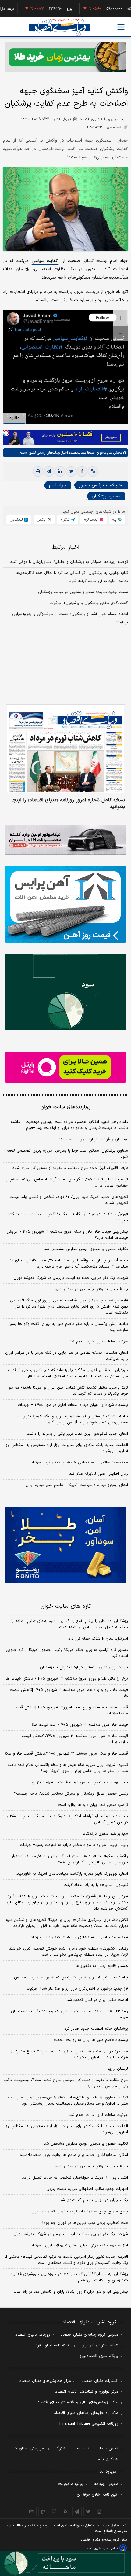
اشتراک (61, 2449)
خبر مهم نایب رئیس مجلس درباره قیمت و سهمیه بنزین (80, 1782)
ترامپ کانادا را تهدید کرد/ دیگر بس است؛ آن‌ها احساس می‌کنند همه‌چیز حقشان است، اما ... (67, 1183)
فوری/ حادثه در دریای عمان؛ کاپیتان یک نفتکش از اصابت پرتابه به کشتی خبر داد (66, 1217)
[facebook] (82, 471)
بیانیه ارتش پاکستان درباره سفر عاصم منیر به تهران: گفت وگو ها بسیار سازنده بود (68, 1327)
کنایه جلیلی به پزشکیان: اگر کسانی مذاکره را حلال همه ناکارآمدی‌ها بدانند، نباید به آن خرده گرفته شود (72, 577)
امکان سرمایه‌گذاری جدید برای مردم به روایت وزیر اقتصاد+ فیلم (74, 2155)
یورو (53, 9)
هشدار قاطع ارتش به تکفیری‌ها (102, 1966)
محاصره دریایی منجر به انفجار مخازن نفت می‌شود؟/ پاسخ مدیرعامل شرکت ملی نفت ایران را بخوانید (69, 2054)
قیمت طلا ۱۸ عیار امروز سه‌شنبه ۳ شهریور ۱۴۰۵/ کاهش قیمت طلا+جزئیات (75, 1739)
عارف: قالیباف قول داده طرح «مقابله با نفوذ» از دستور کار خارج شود (70, 1168)
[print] (38, 471)
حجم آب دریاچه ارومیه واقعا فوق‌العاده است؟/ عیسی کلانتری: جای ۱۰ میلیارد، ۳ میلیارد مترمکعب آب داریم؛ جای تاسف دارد (69, 1264)
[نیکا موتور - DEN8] (65, 840)
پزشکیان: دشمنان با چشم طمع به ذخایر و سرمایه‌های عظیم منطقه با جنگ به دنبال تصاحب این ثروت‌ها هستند (70, 1624)
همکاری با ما (107, 2459)
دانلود (14, 418)
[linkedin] (60, 471)
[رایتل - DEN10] (65, 1067)
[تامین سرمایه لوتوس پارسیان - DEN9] (65, 992)
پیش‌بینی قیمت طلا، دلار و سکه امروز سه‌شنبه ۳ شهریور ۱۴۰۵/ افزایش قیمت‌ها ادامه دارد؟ (67, 1235)
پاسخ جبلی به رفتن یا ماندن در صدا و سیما (91, 1289)
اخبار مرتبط (66, 547)
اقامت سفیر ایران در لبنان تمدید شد (97, 2000)
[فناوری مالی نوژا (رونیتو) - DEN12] (65, 1545)
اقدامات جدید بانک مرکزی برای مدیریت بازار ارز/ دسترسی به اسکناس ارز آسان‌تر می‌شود (67, 1448)
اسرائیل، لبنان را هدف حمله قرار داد (98, 1639)
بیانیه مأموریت (71, 2484)
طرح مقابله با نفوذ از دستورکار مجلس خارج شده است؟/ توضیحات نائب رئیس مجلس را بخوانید (66, 2083)
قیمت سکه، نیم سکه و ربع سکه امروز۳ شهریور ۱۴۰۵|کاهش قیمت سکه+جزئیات (71, 1711)
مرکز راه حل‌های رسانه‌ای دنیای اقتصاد (86, 2413)
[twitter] (71, 471)
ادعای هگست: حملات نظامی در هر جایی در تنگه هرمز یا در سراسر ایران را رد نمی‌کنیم (67, 1356)
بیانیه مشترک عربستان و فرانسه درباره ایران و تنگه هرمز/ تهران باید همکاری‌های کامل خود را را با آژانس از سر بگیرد (71, 1419)
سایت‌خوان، (103, 453)
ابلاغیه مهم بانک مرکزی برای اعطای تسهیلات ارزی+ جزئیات (79, 2246)
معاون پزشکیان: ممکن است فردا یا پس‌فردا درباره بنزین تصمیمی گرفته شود (67, 1154)
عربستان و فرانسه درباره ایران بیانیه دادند (93, 1139)
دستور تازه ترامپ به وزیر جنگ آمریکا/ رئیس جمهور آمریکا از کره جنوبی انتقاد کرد (67, 1653)
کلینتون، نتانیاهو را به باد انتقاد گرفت (96, 1885)
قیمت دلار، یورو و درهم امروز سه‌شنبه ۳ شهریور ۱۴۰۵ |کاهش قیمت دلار (69, 1693)
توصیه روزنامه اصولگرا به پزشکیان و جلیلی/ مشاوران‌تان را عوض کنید (69, 562)
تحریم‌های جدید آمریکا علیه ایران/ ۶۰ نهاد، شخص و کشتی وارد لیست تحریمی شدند (69, 1200)
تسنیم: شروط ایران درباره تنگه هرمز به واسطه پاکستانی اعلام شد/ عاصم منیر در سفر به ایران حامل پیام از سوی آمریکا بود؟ (68, 1768)
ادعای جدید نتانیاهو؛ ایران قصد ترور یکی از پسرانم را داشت (77, 1434)
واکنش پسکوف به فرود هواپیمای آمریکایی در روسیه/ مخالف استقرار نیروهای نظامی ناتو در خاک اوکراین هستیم (70, 1859)
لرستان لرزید (118, 2069)
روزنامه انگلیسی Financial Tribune (89, 2424)
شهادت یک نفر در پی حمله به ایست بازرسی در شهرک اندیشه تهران (71, 1278)
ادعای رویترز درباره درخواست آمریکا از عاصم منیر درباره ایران (77, 1485)
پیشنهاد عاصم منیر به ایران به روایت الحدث (91, 2040)
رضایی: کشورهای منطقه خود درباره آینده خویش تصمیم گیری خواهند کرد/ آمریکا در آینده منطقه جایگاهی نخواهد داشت (69, 1952)
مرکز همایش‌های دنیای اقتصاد (45, 2381)
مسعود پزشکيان (106, 496)
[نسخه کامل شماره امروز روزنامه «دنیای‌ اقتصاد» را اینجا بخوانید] (65, 749)
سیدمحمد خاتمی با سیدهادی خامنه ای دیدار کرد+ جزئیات (79, 1463)
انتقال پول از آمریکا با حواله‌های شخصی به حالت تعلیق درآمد (75, 2178)
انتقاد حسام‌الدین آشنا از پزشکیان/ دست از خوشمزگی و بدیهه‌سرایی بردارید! (70, 618)
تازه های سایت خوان (66, 1606)
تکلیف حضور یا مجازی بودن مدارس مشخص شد (86, 1249)
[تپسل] (6, 433)
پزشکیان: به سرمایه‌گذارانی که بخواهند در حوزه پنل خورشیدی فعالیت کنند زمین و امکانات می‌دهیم (69, 2277)
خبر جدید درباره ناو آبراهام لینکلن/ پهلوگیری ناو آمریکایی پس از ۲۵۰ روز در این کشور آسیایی (65, 1819)
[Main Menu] (121, 27)
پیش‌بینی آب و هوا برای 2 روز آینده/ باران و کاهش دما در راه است (71, 2292)
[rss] (66, 2511)
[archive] (32, 2511)
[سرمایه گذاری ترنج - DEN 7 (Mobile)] (65, 57)
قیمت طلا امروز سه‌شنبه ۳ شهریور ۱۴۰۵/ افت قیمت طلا (80, 1725)
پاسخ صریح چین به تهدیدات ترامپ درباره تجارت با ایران (80, 2212)
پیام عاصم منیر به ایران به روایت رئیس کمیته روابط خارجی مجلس (71, 1977)
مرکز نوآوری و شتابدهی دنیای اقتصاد (87, 2392)
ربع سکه (117, 9)
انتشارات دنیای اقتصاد (100, 2381)
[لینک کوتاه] (93, 471)
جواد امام (58, 485)
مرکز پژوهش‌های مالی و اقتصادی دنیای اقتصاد (78, 2402)
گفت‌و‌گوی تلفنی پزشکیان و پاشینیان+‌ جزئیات (89, 603)
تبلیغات (83, 2449)
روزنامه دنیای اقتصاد (33, 2335)
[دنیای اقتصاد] (60, 27)
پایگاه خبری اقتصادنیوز (99, 2356)
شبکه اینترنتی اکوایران (100, 2345)
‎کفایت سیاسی (45, 261)
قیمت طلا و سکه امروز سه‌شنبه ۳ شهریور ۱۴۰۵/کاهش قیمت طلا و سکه (66, 1754)
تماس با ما (109, 2449)
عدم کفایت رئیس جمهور (101, 485)
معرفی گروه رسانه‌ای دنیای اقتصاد (89, 2335)
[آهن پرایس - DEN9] (65, 904)
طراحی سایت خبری (106, 2548)
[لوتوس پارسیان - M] (65, 2563)
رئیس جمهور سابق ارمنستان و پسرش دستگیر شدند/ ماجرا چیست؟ (71, 1794)
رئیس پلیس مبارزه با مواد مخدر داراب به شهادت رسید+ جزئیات (74, 1845)
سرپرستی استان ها (29, 2449)
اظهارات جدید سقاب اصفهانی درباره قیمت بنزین (87, 2189)
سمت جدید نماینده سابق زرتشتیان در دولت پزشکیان (83, 592)
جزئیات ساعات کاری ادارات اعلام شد (99, 1342)
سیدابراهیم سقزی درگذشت (105, 1834)
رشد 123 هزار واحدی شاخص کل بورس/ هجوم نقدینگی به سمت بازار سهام (69, 2014)
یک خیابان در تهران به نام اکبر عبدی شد (94, 2200)
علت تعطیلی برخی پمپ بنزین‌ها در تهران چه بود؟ (85, 2223)
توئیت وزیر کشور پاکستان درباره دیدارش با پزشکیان (84, 1667)
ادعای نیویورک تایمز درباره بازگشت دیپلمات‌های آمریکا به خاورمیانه (72, 1874)
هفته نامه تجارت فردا (53, 2345)
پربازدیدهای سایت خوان (65, 1107)
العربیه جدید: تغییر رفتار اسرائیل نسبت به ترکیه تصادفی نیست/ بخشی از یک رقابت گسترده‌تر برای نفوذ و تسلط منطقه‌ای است (66, 2260)
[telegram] (49, 471)
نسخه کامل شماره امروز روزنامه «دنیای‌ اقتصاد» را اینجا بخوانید (68, 803)
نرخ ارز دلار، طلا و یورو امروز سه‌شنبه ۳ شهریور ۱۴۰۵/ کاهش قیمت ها (67, 1679)
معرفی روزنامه (106, 2484)
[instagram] (99, 2511)
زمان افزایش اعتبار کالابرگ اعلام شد (99, 1474)
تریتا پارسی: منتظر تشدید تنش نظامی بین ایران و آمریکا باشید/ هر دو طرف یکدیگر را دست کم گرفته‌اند (68, 1391)
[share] (54, 2511)
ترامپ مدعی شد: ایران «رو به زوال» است (93, 1805)
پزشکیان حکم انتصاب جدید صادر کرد (96, 2029)
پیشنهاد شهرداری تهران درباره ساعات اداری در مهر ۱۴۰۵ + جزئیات (73, 1405)
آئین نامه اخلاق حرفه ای (97, 2495)
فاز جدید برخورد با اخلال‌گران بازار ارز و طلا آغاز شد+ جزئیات (77, 1989)
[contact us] (43, 2511)
